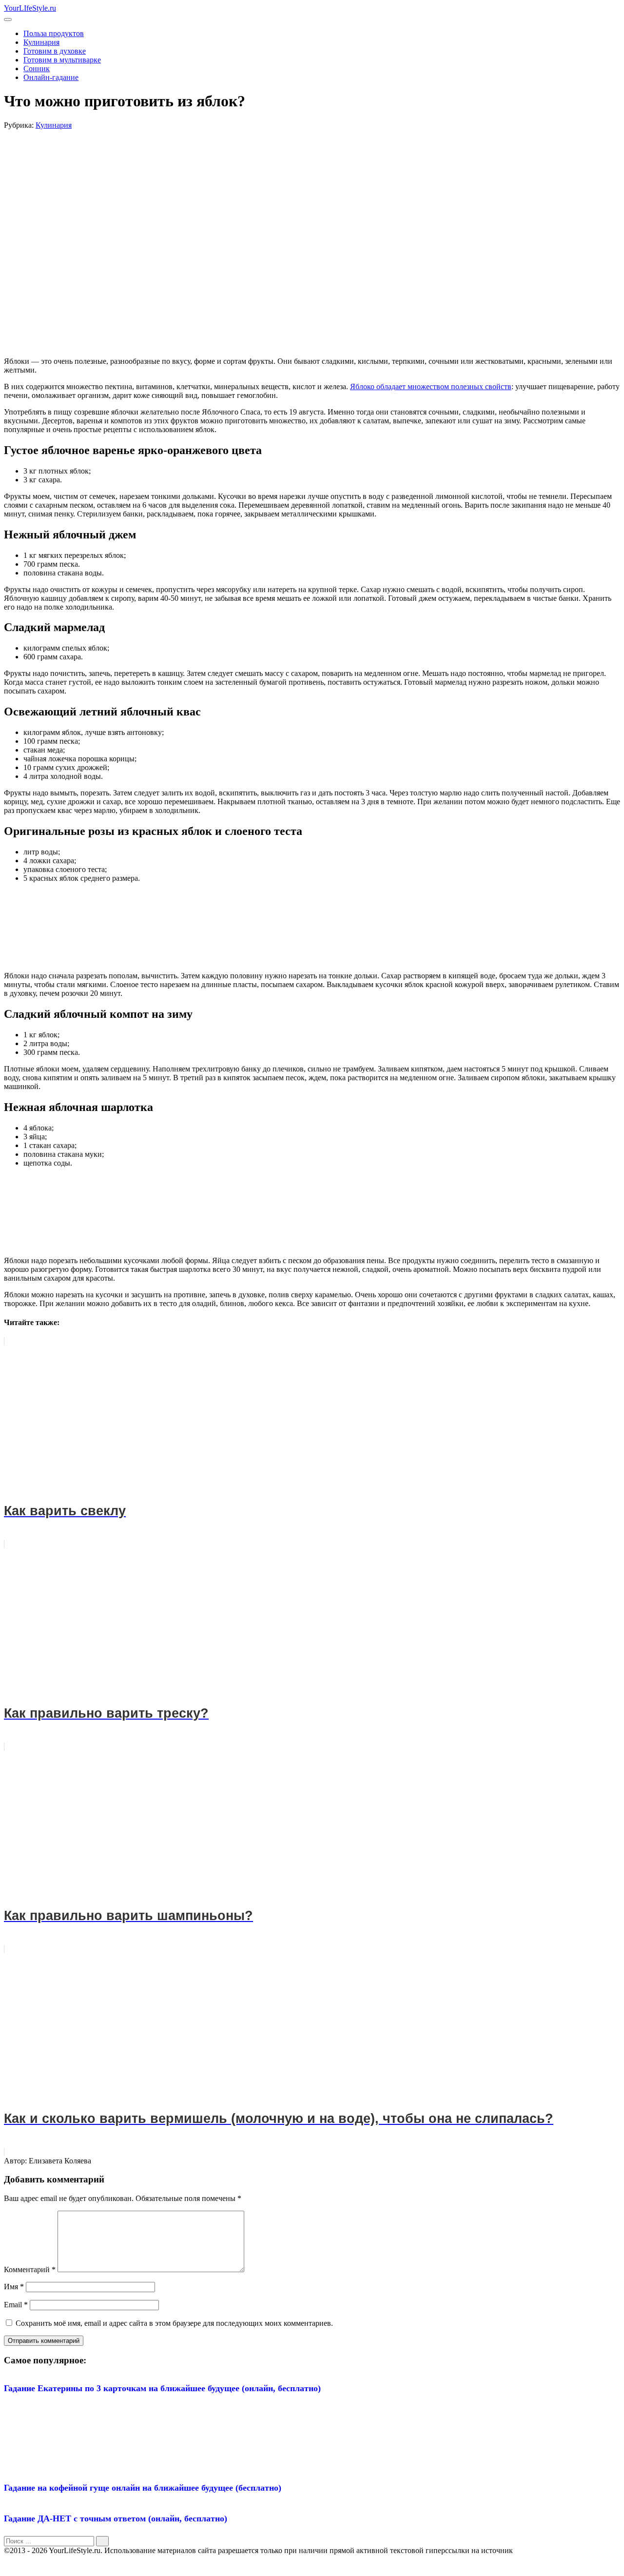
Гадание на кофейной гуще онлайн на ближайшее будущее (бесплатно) (143, 2488)
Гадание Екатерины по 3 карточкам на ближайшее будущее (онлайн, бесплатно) (162, 2388)
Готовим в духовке (55, 51)
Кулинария (41, 42)
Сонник (37, 69)
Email (16, 2305)
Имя (14, 2287)
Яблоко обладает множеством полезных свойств (431, 386)
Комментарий (30, 2269)
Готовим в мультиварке (62, 60)
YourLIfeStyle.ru (30, 8)
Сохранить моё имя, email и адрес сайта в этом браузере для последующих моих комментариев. (174, 2323)
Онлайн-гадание (51, 77)
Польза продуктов (54, 33)
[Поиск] (102, 2541)
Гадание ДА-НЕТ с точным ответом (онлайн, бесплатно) (116, 2518)
